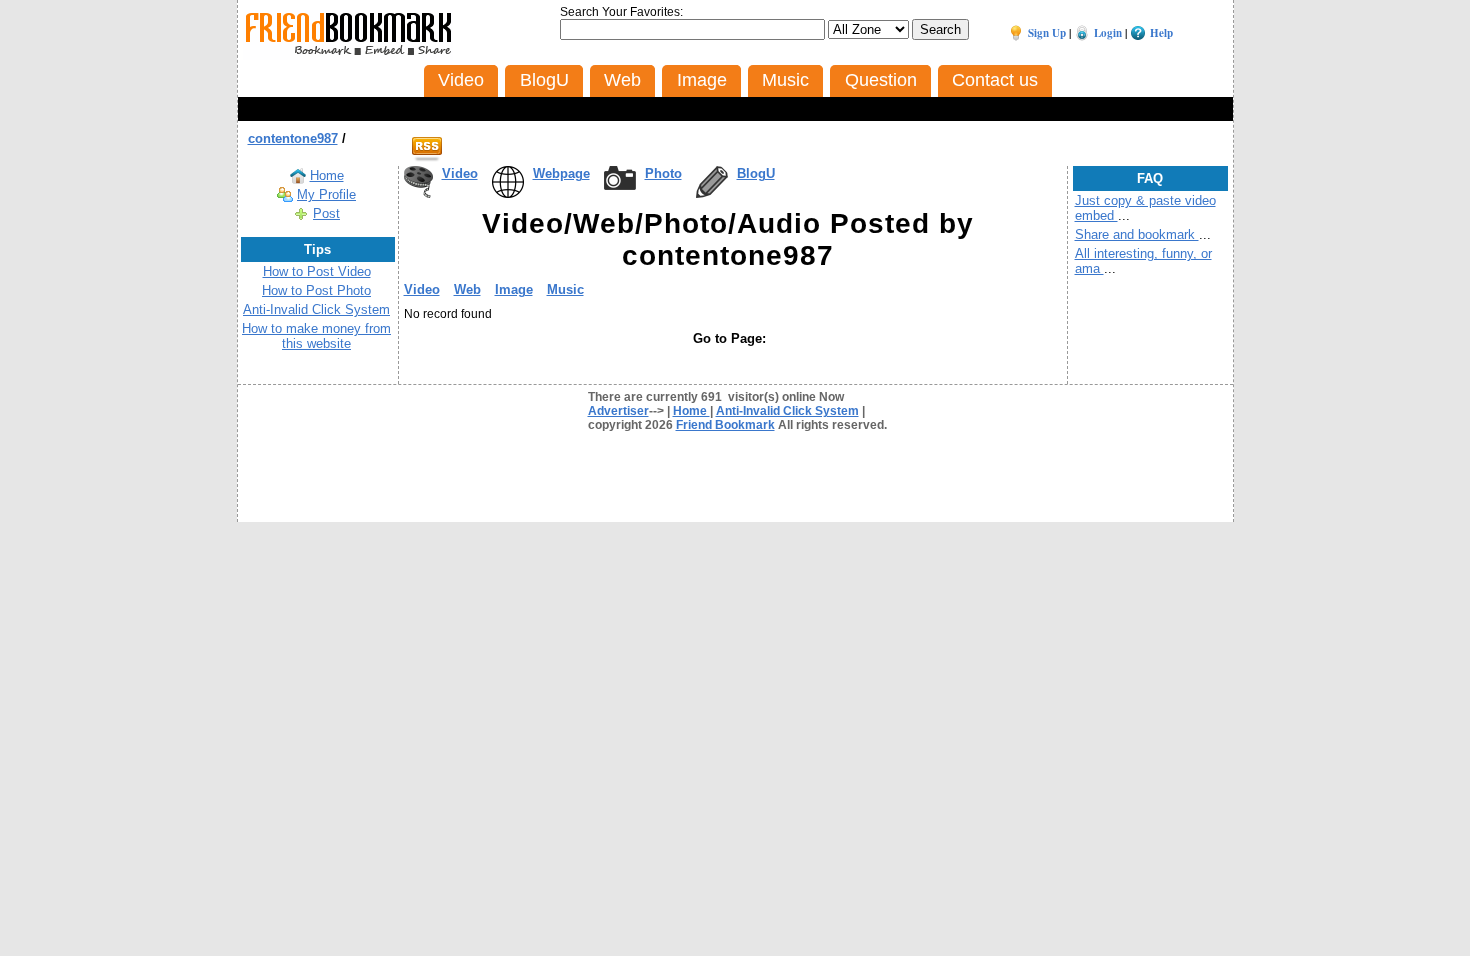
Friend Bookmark (725, 425)
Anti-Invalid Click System (316, 309)
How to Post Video (317, 271)
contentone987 (293, 138)
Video (460, 173)
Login (1108, 33)
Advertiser (618, 411)
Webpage (561, 173)
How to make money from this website (316, 336)
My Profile (326, 194)
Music (565, 289)
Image (514, 289)
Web (467, 289)
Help (1161, 33)
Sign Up (1047, 33)
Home (327, 175)
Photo (663, 173)
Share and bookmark (1137, 234)
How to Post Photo (316, 290)
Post (326, 213)
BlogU (756, 173)
